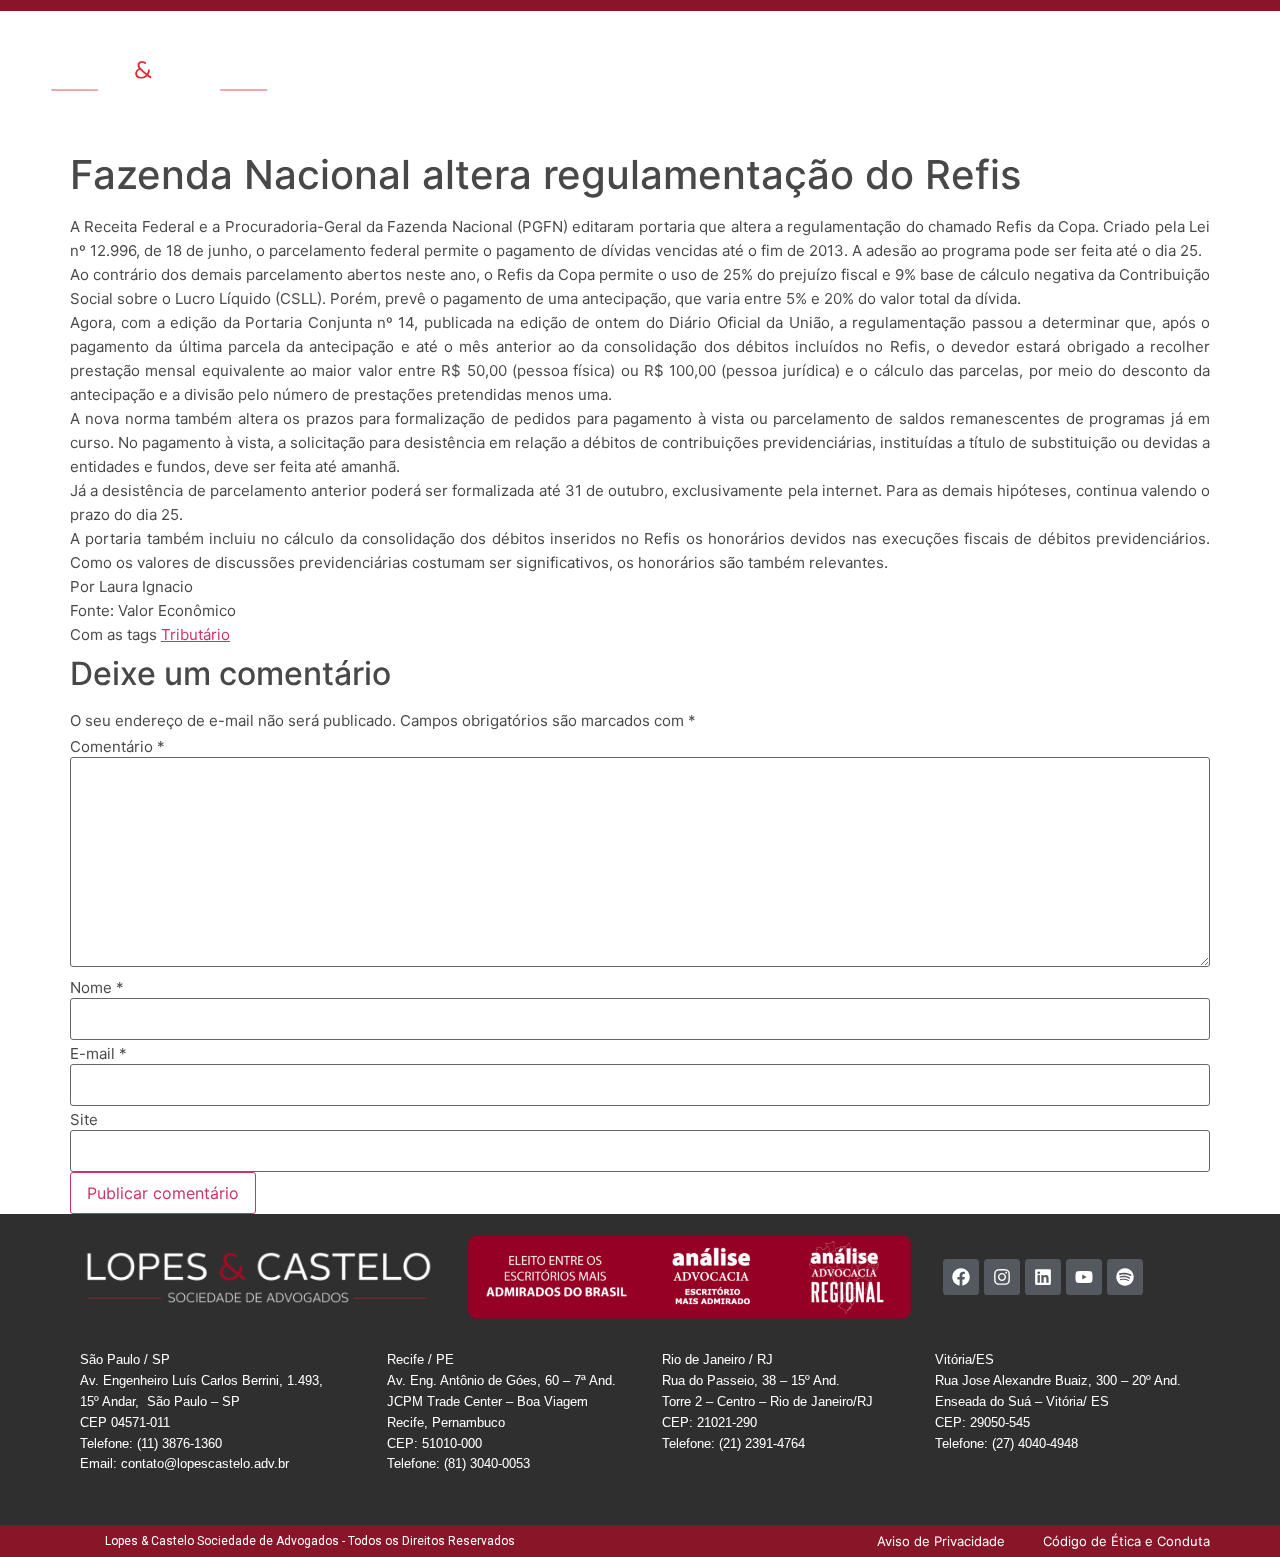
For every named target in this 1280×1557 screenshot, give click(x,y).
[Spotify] (1125, 1277)
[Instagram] (1002, 1277)
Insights (776, 44)
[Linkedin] (1043, 1277)
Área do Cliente (1154, 44)
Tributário (195, 634)
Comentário (117, 746)
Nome (97, 987)
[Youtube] (1084, 1277)
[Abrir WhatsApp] (1230, 1506)
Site (84, 1119)
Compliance (1048, 44)
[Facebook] (961, 1277)
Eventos (870, 44)
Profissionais (691, 44)
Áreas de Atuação (574, 44)
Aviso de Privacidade (1137, 90)
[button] (1249, 42)
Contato (941, 44)
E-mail (98, 1053)
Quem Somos (453, 44)
